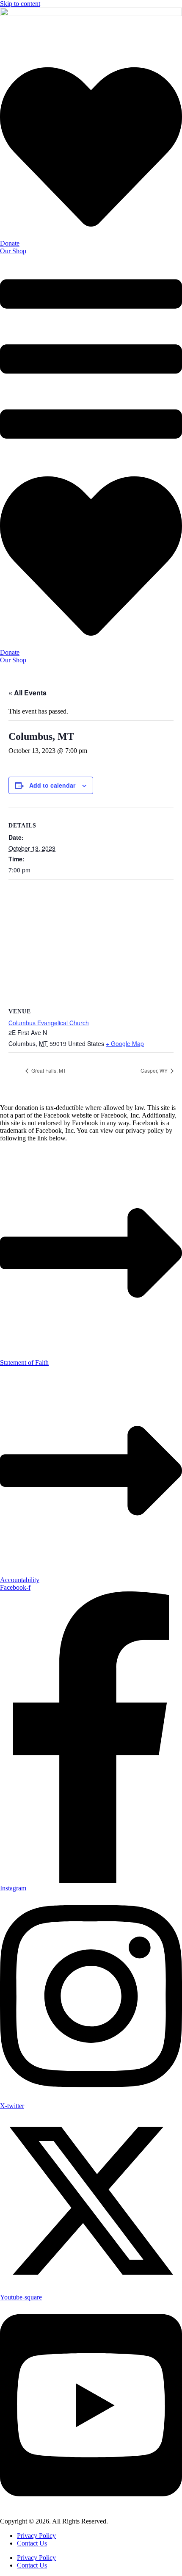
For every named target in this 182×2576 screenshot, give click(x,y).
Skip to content (20, 4)
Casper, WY (155, 1070)
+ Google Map (125, 1043)
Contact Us (32, 2543)
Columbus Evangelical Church (49, 1023)
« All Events (28, 693)
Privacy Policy (36, 2536)
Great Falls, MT (48, 1070)
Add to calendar (52, 785)
